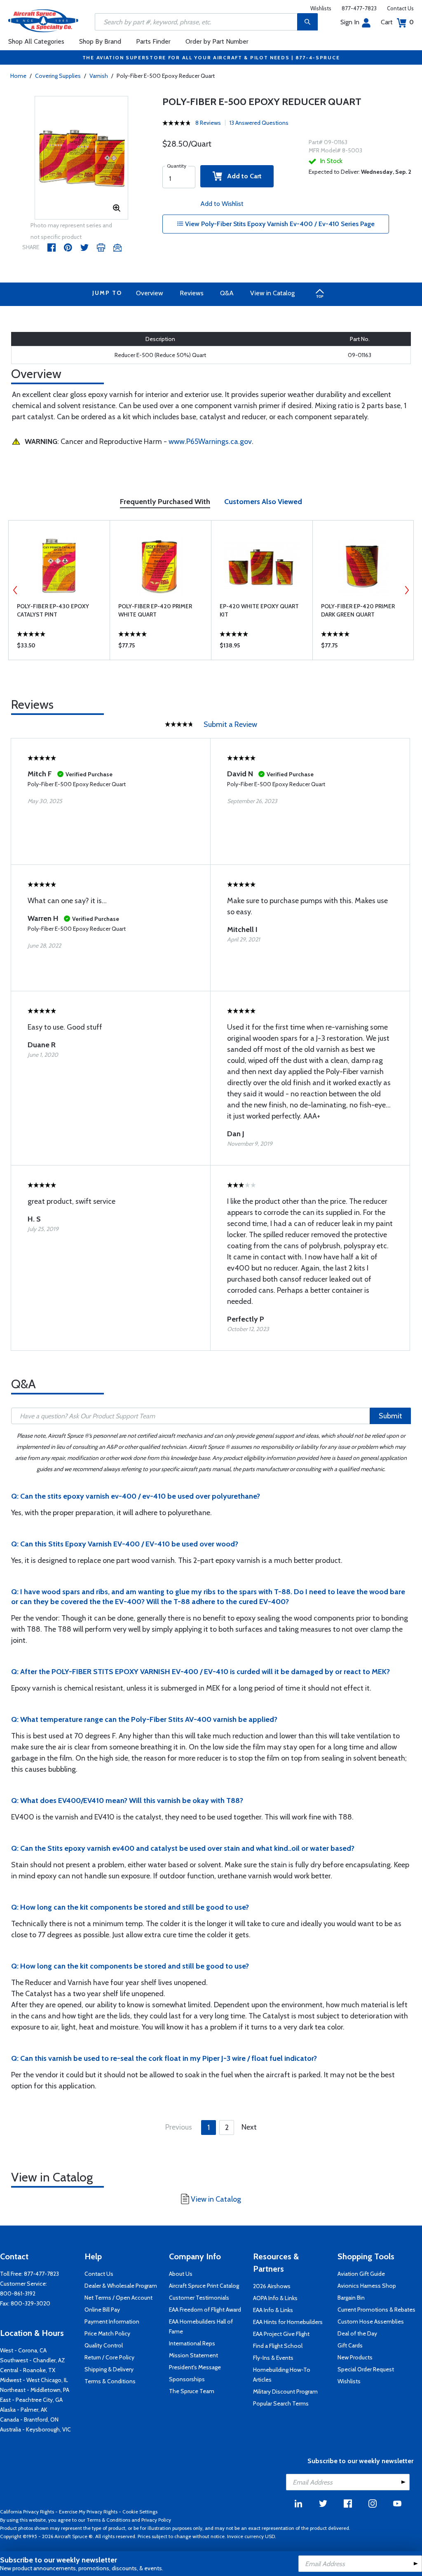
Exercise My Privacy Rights (88, 2512)
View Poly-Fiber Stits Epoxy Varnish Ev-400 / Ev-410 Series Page (279, 224)
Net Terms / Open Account (118, 2298)
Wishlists (321, 8)
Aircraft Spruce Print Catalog (204, 2286)
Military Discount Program (285, 2391)
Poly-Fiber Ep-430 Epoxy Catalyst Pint (53, 610)
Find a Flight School (278, 2346)
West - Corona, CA (23, 2350)
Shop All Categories (36, 41)
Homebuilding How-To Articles (282, 2375)
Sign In (350, 22)
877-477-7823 (359, 8)
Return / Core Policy (109, 2357)
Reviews (192, 293)
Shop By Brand (100, 41)
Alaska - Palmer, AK (24, 2410)
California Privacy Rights (27, 2512)
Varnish (99, 76)
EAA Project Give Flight (281, 2334)
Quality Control (104, 2345)
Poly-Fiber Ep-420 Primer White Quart (155, 610)
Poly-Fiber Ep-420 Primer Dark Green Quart (358, 610)
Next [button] (407, 590)
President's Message (195, 2367)
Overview (150, 293)
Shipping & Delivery (109, 2369)
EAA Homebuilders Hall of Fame (201, 2326)
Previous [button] (15, 590)
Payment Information (112, 2321)
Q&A (227, 293)
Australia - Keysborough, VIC (35, 2429)
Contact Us (400, 8)
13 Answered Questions (259, 123)
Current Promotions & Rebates (376, 2310)
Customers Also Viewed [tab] (263, 502)
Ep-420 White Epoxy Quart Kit (259, 610)
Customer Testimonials (199, 2298)
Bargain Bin (351, 2298)
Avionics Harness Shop (367, 2286)
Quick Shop (59, 647)
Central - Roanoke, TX (28, 2370)
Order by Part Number (217, 41)
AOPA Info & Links (275, 2298)
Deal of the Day (357, 2333)
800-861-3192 (18, 2293)
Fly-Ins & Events (273, 2358)
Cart (397, 22)
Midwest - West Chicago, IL (34, 2380)
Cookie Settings (140, 2512)
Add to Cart (242, 176)
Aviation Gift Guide (361, 2274)
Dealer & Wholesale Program (121, 2286)
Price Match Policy (107, 2333)
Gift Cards (350, 2345)
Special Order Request (366, 2369)
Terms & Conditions (110, 2381)
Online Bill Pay (102, 2310)
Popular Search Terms (281, 2403)
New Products (355, 2357)
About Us (181, 2274)
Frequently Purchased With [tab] (165, 502)
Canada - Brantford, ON (29, 2420)
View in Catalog (272, 293)
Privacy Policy (156, 2520)
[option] (82, 158)
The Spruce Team (192, 2391)
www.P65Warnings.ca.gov (210, 441)
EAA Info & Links (273, 2310)
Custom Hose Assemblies (371, 2321)
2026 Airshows (272, 2286)
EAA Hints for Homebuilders (288, 2322)
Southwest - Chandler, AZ (33, 2360)
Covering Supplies (58, 76)
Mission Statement (193, 2355)
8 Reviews (208, 123)
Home (18, 76)
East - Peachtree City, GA (31, 2400)
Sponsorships (187, 2379)
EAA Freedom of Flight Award (205, 2310)
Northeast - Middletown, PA (35, 2390)
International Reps (192, 2343)
